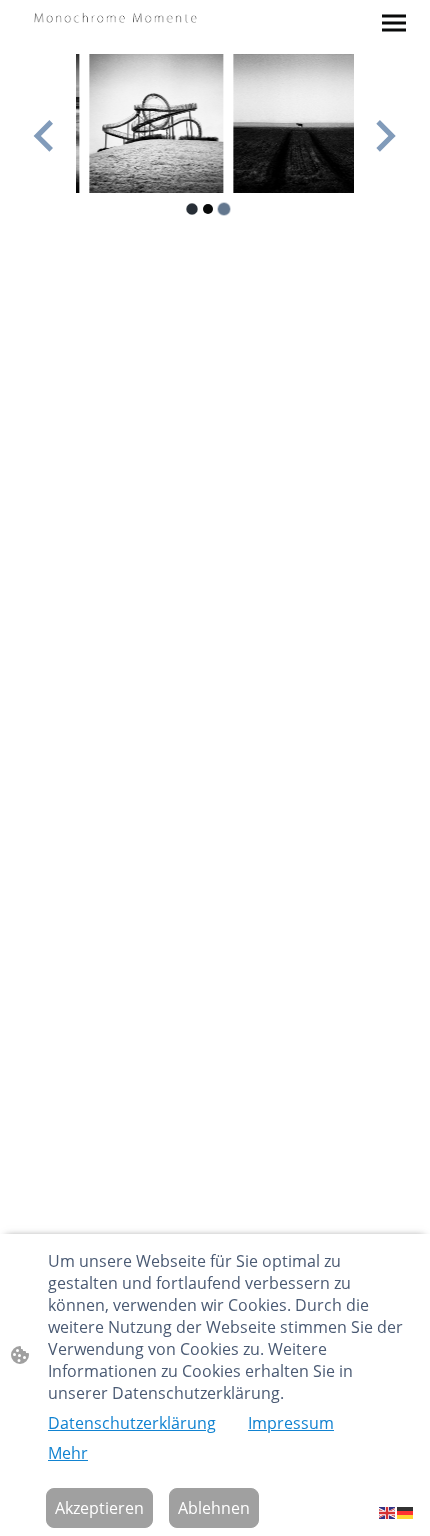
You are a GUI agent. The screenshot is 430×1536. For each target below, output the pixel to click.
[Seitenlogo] (115, 16)
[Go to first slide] (383, 135)
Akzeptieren (99, 1508)
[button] (388, 1511)
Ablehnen (214, 1508)
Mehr (68, 1453)
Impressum (291, 1423)
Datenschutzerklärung (132, 1423)
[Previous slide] (45, 135)
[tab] (191, 208)
